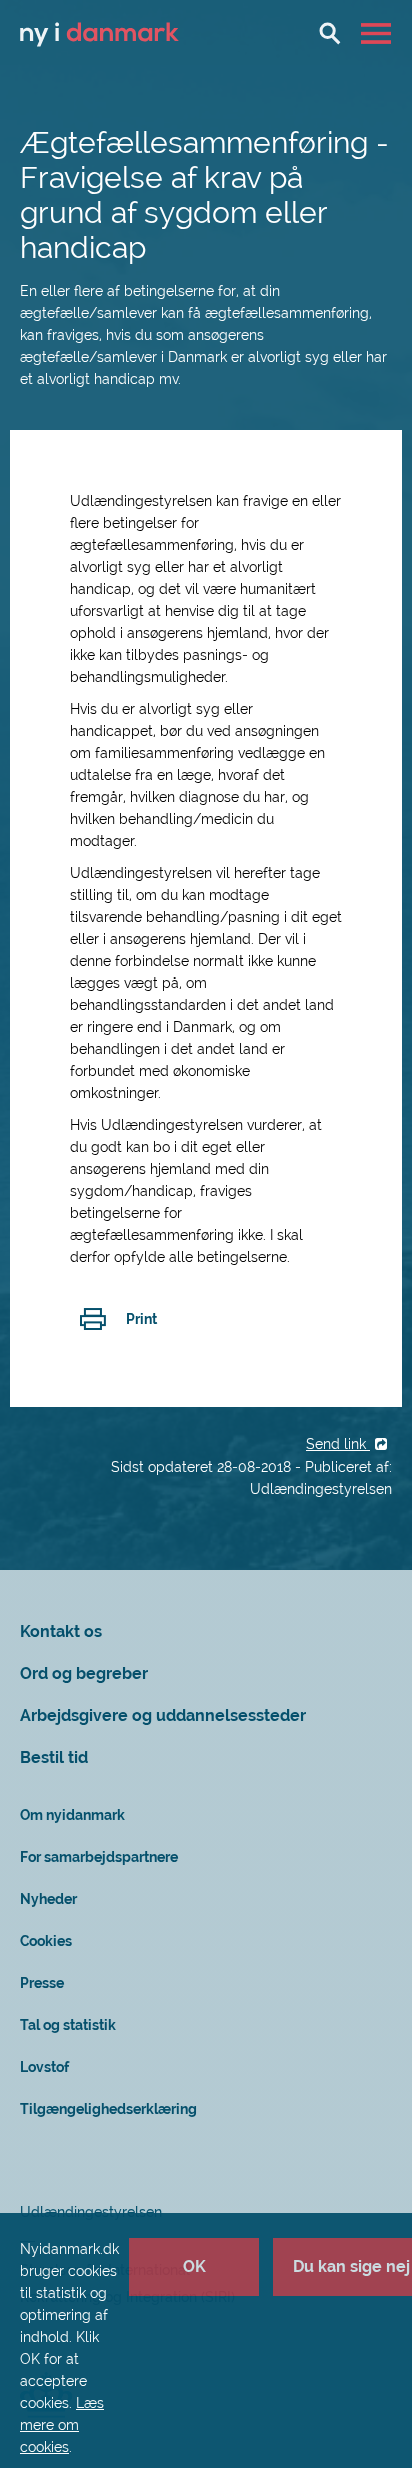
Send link (338, 1444)
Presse (42, 1983)
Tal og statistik (68, 2025)
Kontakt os (61, 1631)
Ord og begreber (84, 1673)
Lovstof (44, 2067)
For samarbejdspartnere (99, 1857)
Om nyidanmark (72, 1815)
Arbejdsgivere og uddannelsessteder (163, 1715)
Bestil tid (54, 1757)
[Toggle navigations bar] (378, 33)
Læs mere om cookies (62, 2425)
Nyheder (48, 1899)
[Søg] (330, 33)
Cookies (46, 1941)
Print (141, 1319)
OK (194, 2266)
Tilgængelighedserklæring (108, 2109)
